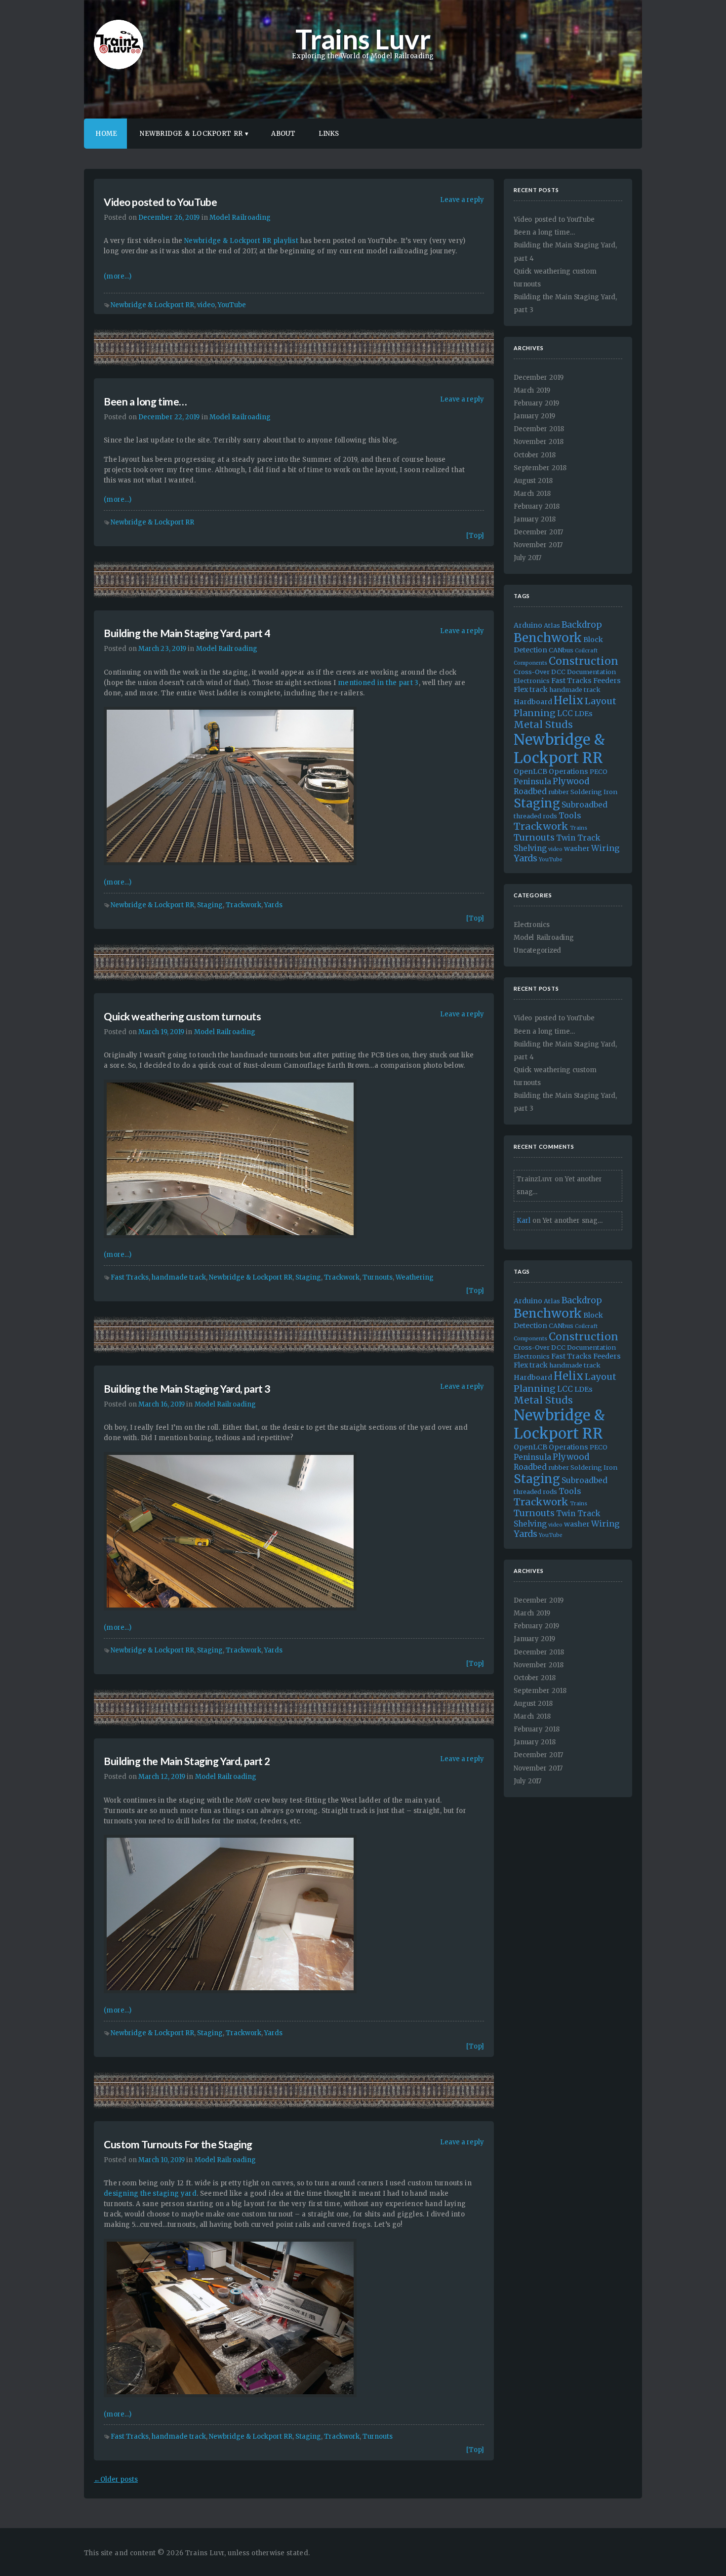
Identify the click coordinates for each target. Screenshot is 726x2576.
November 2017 (538, 545)
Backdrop (582, 625)
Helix (568, 701)
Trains (579, 828)
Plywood (571, 781)
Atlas (552, 625)
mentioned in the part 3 (378, 683)
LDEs (584, 714)
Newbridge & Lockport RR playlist (241, 241)
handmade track (179, 1277)
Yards (273, 905)
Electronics (532, 681)
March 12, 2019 (162, 1777)
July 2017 (527, 558)
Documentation (591, 672)
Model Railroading (240, 218)
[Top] (475, 536)
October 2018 (535, 455)
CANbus (561, 650)
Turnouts (378, 1277)
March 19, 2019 (161, 1032)
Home (106, 134)
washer (577, 848)
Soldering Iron (594, 792)
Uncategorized (537, 950)
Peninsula (532, 782)
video (206, 305)
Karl (523, 1221)
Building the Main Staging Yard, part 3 (187, 1389)
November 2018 (539, 442)
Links (329, 134)
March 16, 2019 (161, 1404)
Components (530, 663)
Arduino (528, 625)
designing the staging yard (150, 2194)
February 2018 (537, 506)
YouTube (232, 305)
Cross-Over (532, 672)
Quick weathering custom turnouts (182, 1016)
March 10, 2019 (161, 2160)
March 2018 (532, 494)
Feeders (607, 681)
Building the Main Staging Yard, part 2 (187, 1761)
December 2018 (539, 429)
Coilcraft (586, 651)
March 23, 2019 (162, 649)
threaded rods (535, 816)
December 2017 (538, 532)
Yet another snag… (573, 1221)
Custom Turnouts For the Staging (178, 2144)
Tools (570, 815)
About (283, 134)
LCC (565, 713)
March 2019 (532, 390)
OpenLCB (530, 771)
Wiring (605, 848)
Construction (584, 661)
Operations (568, 771)
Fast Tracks (130, 1277)
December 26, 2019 (169, 218)
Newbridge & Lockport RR (191, 134)
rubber (559, 792)
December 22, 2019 (169, 417)
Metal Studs (543, 724)
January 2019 (534, 416)
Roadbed (530, 791)
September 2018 (540, 468)
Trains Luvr (363, 39)
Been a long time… (145, 401)
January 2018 (535, 519)
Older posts (116, 2479)
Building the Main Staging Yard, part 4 (187, 633)
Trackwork (243, 905)
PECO (599, 771)
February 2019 (536, 403)
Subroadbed (585, 805)
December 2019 (539, 378)
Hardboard (533, 702)
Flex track (531, 689)
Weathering (415, 1277)
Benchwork (548, 638)
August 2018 (533, 481)
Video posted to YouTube (160, 202)
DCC (558, 672)
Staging (210, 905)
